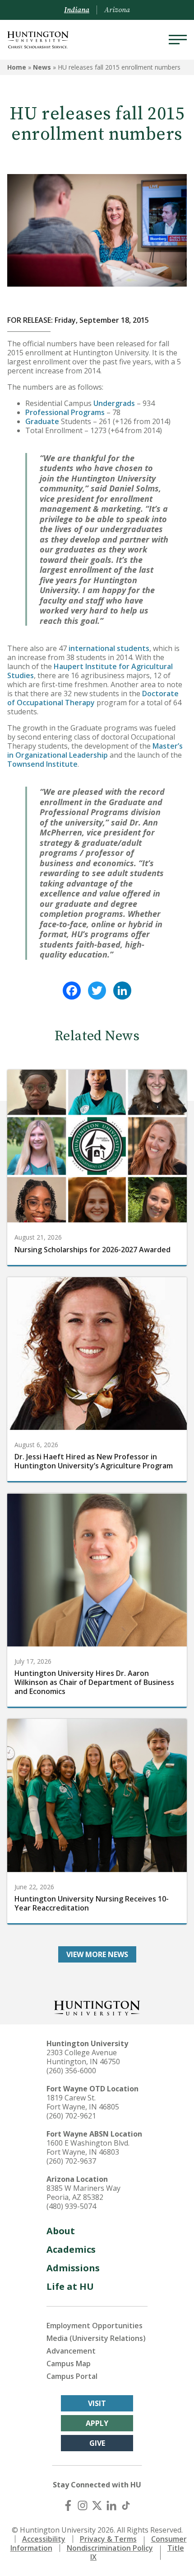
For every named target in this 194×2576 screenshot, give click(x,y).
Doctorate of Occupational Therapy (93, 698)
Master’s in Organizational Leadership (95, 750)
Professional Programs (65, 412)
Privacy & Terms (108, 2539)
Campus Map (69, 2364)
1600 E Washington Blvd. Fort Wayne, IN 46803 (88, 2147)
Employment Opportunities (95, 2326)
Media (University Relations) (96, 2338)
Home (17, 67)
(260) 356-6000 (71, 2071)
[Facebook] (72, 991)
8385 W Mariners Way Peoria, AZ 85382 (83, 2193)
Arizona (117, 10)
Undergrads (114, 403)
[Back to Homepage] (97, 2007)
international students (109, 648)
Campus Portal (72, 2376)
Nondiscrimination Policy (110, 2548)
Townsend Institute (42, 764)
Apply (97, 2423)
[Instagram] (83, 2505)
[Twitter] (97, 991)
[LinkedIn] (122, 991)
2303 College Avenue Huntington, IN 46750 (83, 2057)
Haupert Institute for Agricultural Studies (90, 671)
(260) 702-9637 (71, 2161)
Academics (71, 2249)
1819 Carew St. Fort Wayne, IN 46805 (83, 2102)
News (42, 67)
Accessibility (44, 2539)
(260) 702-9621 (71, 2116)
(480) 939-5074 (71, 2206)
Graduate (42, 421)
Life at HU (70, 2286)
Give (97, 2443)
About (61, 2231)
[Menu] (178, 40)
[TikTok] (126, 2505)
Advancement (71, 2351)
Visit (97, 2403)
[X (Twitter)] (97, 2505)
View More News (97, 1954)
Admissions (73, 2268)
